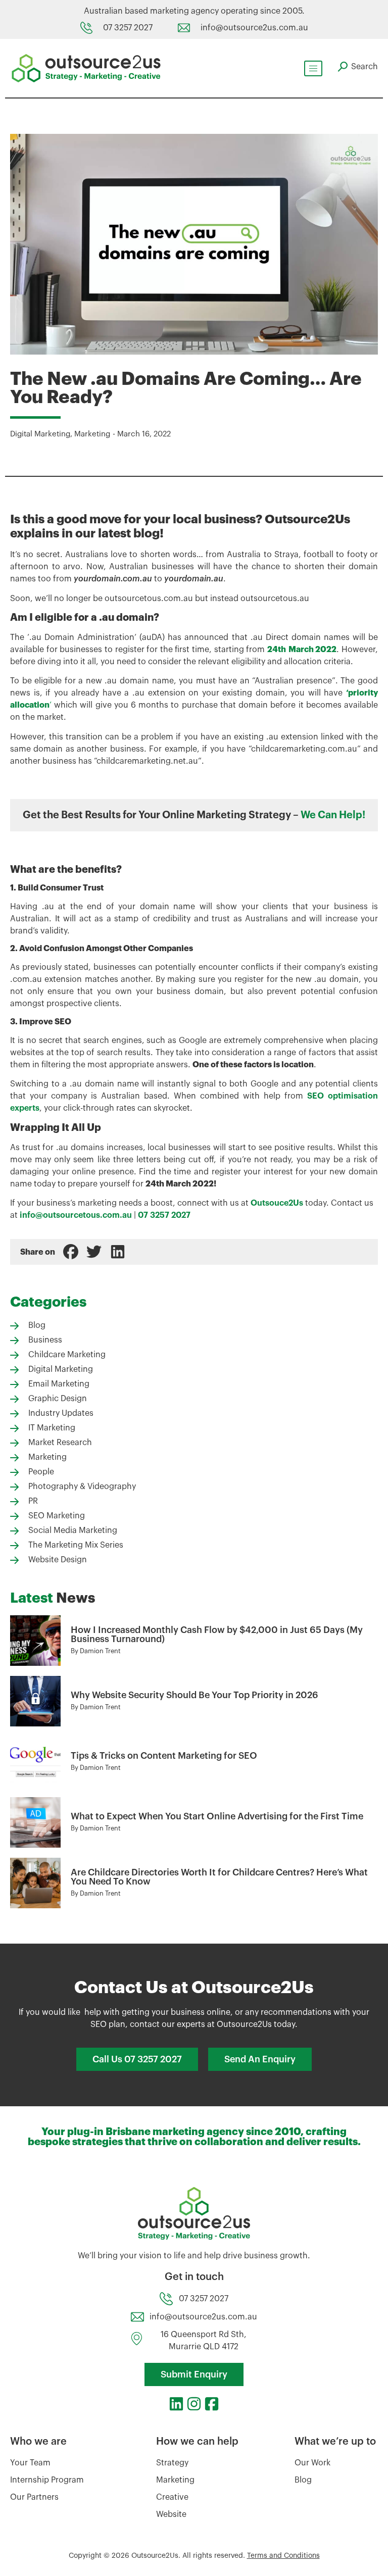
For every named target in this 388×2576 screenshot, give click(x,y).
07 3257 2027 (164, 1215)
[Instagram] (194, 2404)
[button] (71, 1252)
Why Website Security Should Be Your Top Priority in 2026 (195, 1695)
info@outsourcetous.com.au (76, 1215)
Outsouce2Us (277, 1203)
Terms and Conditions (283, 2556)
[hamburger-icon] (313, 68)
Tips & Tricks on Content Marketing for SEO (164, 1756)
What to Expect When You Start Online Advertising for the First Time (217, 1816)
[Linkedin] (176, 2404)
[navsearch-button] (358, 67)
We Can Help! (333, 815)
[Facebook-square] (212, 2404)
